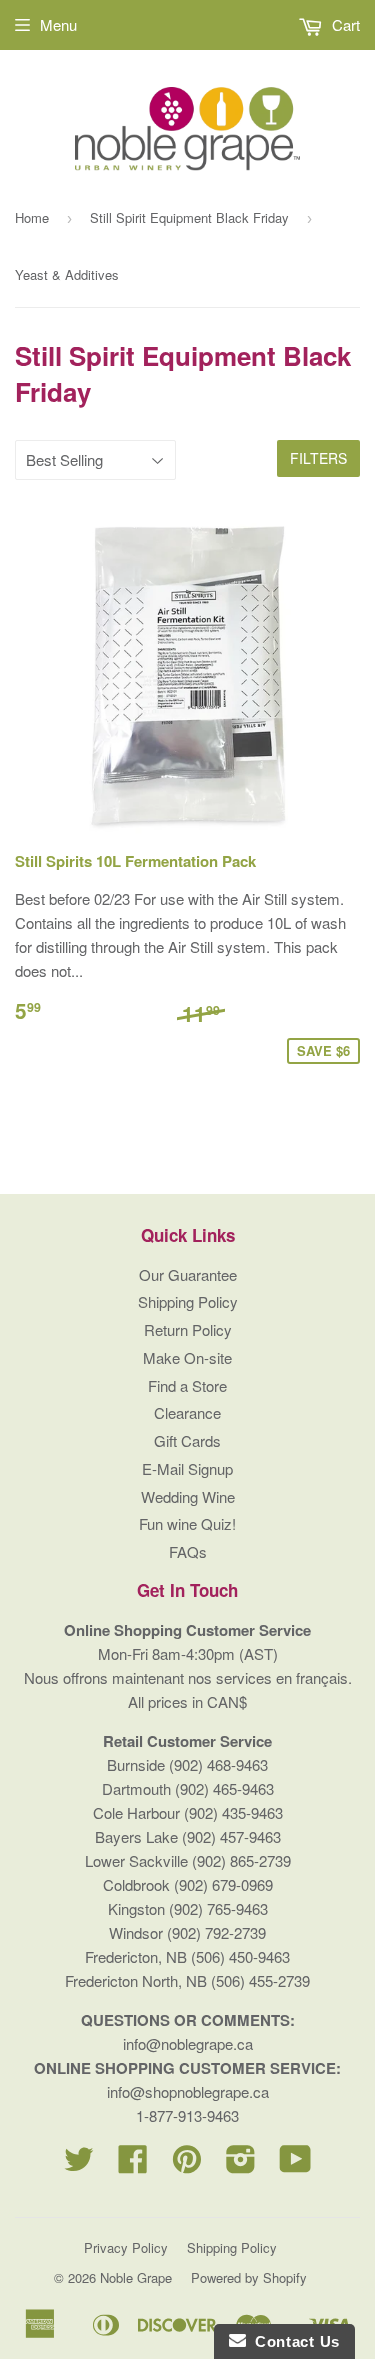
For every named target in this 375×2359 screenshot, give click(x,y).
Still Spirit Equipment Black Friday (189, 217)
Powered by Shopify (249, 2277)
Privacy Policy (126, 2247)
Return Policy (188, 1329)
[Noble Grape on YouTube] (295, 2164)
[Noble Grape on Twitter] (79, 2164)
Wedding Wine (188, 1496)
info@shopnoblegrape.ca (188, 2091)
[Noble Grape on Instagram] (241, 2164)
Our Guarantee (188, 1274)
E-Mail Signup (187, 1468)
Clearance (187, 1412)
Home (32, 217)
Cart (344, 24)
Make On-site (187, 1357)
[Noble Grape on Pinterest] (187, 2164)
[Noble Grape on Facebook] (133, 2164)
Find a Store (187, 1385)
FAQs (188, 1551)
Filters (318, 458)
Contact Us (293, 2341)
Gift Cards (187, 1440)
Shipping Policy (188, 1301)
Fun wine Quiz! (187, 1523)
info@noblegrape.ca (188, 2043)
